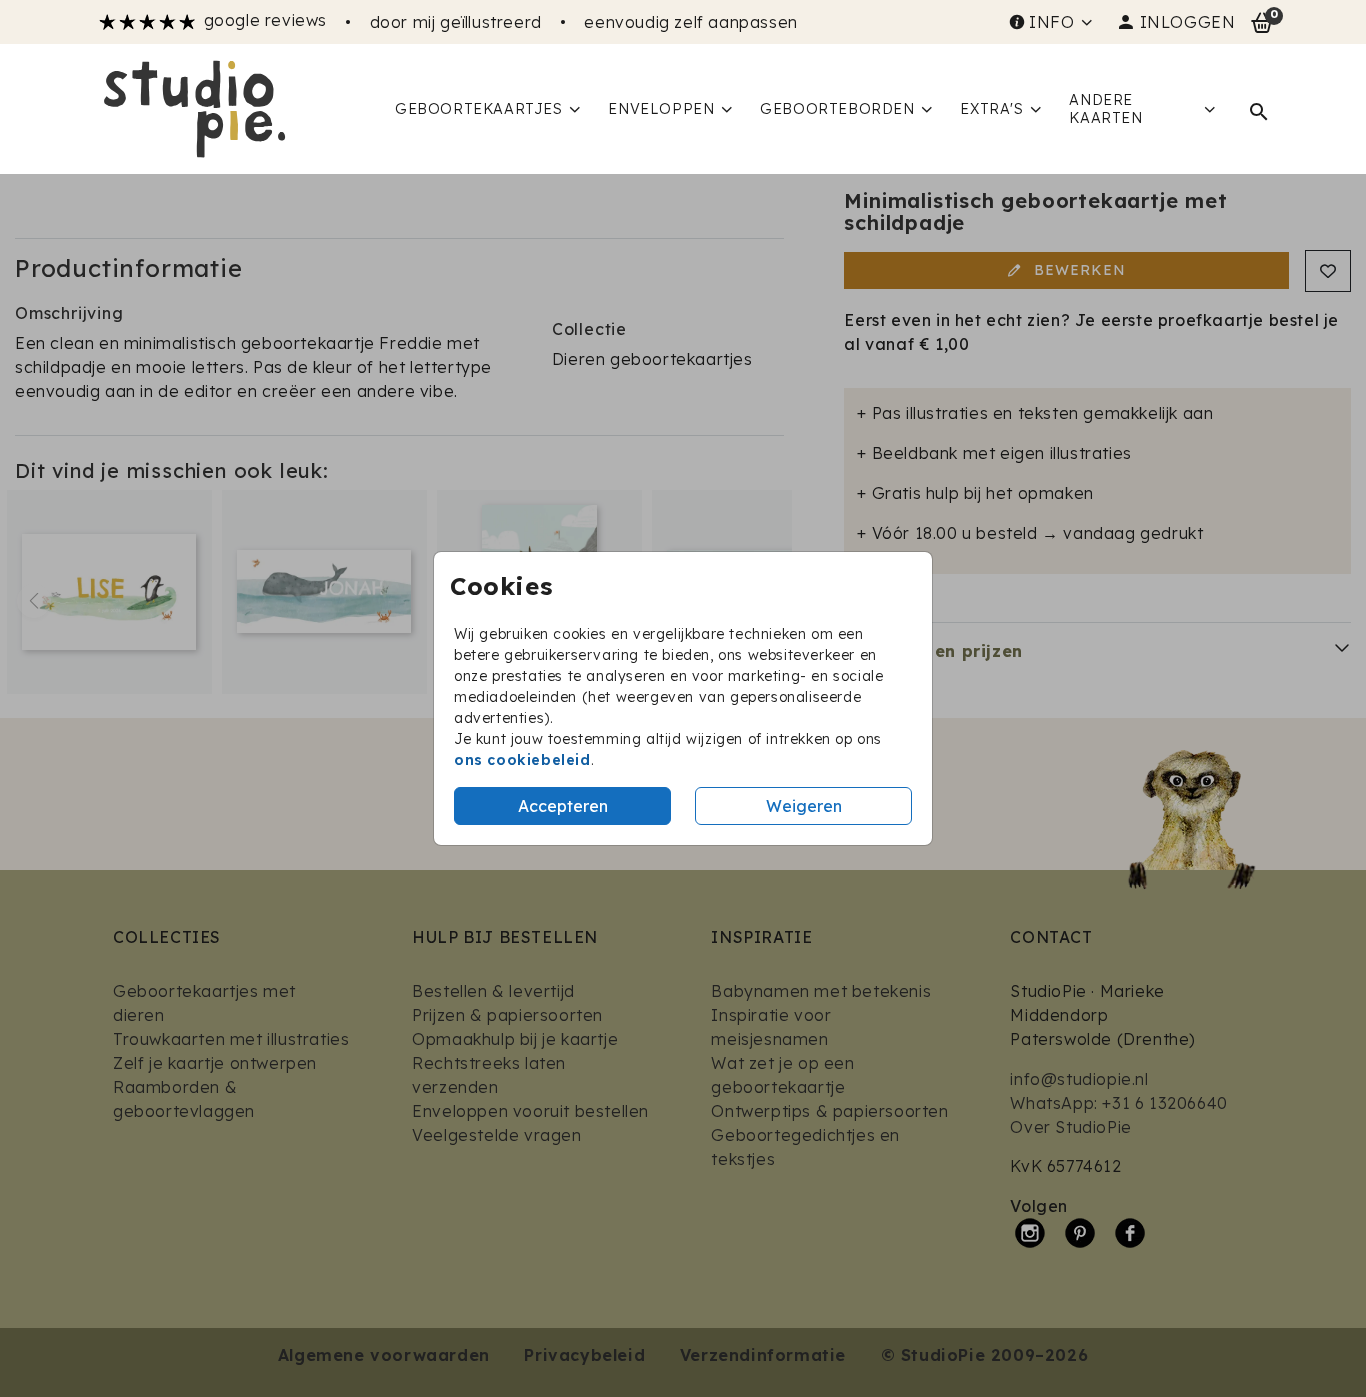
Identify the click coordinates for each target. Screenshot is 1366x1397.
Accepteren (563, 806)
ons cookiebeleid (522, 760)
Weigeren (804, 806)
